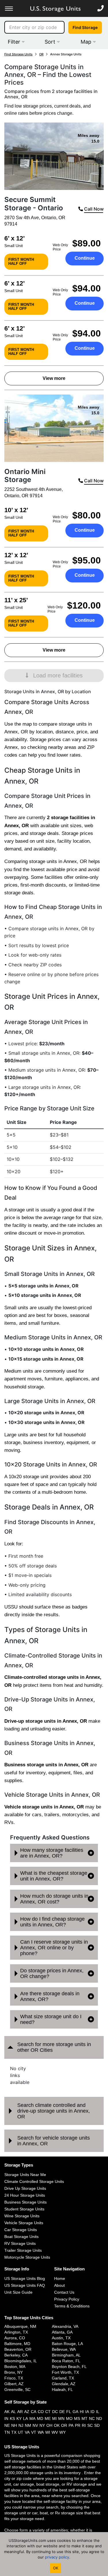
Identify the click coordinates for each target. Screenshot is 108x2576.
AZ (27, 2412)
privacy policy (57, 2557)
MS (77, 2418)
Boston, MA (15, 2367)
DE (62, 2412)
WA (41, 2432)
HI (82, 2412)
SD (97, 2425)
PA (71, 2425)
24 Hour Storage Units (25, 2195)
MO (69, 2418)
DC (55, 2412)
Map (87, 42)
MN (61, 2418)
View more (54, 378)
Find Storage (85, 27)
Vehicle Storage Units (24, 2223)
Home (60, 2278)
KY (19, 2418)
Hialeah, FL (62, 2389)
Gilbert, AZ (14, 2384)
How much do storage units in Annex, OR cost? (54, 1899)
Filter (15, 42)
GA (75, 2412)
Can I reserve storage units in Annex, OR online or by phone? (54, 1948)
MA (32, 2418)
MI (54, 2418)
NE (7, 2425)
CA (34, 2412)
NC (92, 2418)
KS (12, 2418)
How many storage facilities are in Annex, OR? (52, 1853)
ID (92, 2412)
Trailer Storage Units (23, 2250)
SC (90, 2425)
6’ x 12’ (15, 238)
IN (6, 2418)
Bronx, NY (14, 2372)
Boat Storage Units (21, 2237)
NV (35, 2425)
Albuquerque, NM (20, 2326)
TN (7, 2432)
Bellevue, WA (64, 2349)
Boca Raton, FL (66, 2361)
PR (78, 2425)
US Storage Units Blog (25, 2278)
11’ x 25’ (16, 600)
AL (13, 2412)
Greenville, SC (17, 2389)
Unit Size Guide (18, 2292)
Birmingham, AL (66, 2355)
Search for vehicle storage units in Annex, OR (54, 2141)
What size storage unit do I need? (51, 2019)
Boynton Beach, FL (69, 2367)
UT (21, 2432)
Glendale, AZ (64, 2384)
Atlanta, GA (62, 2332)
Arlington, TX (16, 2332)
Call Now (93, 209)
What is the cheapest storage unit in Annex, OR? (54, 1876)
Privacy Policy (67, 2299)
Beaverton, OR (18, 2349)
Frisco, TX (14, 2378)
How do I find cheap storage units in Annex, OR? (52, 1922)
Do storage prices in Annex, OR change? (52, 1973)
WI (48, 2432)
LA (25, 2418)
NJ (21, 2425)
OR (41, 54)
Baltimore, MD (17, 2344)
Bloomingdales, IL (21, 2361)
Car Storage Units (21, 2230)
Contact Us (64, 2292)
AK (7, 2412)
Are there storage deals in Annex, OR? (50, 1996)
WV (55, 2432)
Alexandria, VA (65, 2326)
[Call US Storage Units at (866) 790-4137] (101, 8)
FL (69, 2412)
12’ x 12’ (16, 555)
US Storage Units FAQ (25, 2285)
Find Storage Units (18, 54)
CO (41, 2412)
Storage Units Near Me (25, 2175)
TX (14, 2432)
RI (84, 2425)
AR (20, 2412)
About (59, 2285)
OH (49, 2425)
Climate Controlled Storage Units (34, 2181)
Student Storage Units (24, 2209)
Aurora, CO (15, 2338)
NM (28, 2425)
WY (62, 2432)
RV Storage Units (20, 2243)
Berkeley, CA (16, 2355)
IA (87, 2412)
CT (48, 2412)
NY (42, 2425)
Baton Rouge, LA (67, 2344)
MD (40, 2418)
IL (98, 2412)
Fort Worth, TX (65, 2372)
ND (99, 2418)
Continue (85, 258)
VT (34, 2432)
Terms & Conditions (72, 2306)
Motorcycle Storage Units (27, 2257)
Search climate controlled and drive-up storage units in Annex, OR (54, 2111)
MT (85, 2418)
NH (14, 2425)
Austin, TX (61, 2338)
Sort (51, 42)
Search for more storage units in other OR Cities (54, 2047)
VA (27, 2432)
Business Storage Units (25, 2202)
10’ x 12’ (16, 510)
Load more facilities (58, 675)
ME (48, 2418)
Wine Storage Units (22, 2216)
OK (57, 2425)
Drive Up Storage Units (25, 2188)
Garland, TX (63, 2378)
